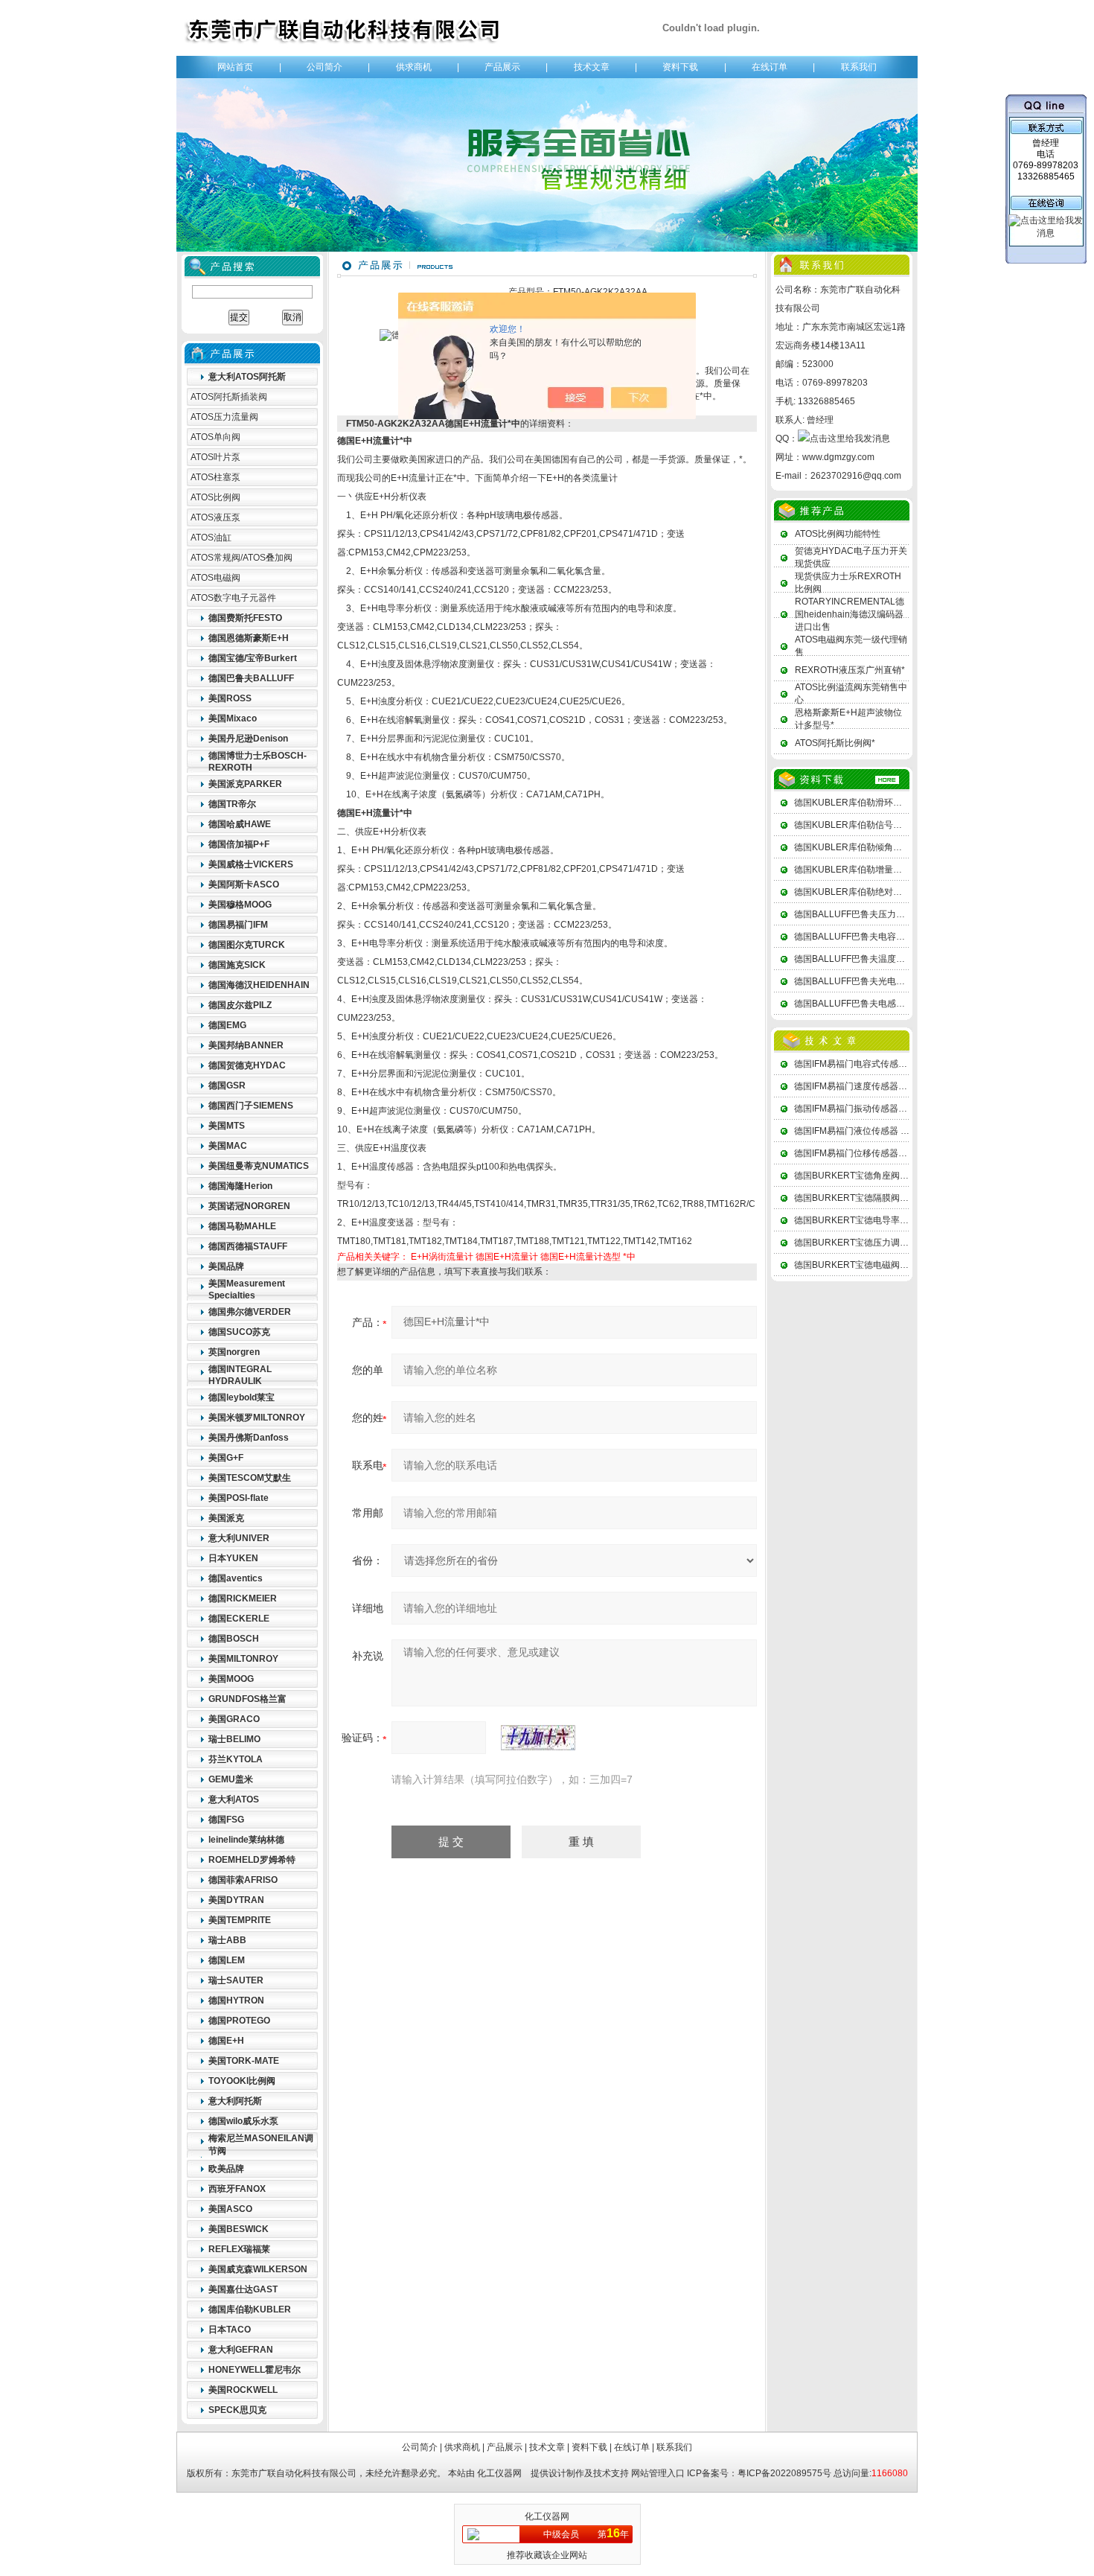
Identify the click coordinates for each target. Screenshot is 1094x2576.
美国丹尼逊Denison (248, 739)
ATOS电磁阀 (215, 578)
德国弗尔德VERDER (250, 1312)
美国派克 (226, 1518)
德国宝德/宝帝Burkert (253, 658)
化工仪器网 (499, 2473)
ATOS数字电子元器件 (233, 598)
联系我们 (859, 67)
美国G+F (226, 1458)
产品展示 (502, 67)
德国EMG (227, 1025)
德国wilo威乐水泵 (243, 2121)
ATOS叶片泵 (215, 457)
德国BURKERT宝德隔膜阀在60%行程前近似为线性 (896, 1198)
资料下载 (680, 67)
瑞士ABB (227, 1940)
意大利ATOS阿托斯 (247, 377)
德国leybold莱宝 (241, 1397)
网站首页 (235, 67)
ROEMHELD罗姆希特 (252, 1860)
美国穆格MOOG (240, 905)
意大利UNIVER (239, 1538)
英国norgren (234, 1352)
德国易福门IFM (238, 925)
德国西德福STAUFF (248, 1246)
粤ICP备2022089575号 (784, 2473)
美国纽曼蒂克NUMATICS (259, 1166)
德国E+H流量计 (507, 1257)
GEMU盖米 (231, 1779)
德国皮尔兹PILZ (240, 1005)
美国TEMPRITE (240, 1920)
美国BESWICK (239, 2229)
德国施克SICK (237, 965)
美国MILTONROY (243, 1659)
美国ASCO (230, 2209)
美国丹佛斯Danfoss (249, 1438)
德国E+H (226, 2041)
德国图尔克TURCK (247, 945)
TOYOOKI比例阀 (242, 2081)
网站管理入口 (658, 2473)
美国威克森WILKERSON (258, 2269)
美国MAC (228, 1146)
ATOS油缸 (211, 538)
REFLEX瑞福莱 (239, 2249)
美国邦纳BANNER (246, 1045)
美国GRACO (234, 1719)
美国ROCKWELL (243, 2390)
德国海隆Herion (240, 1186)
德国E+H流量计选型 (580, 1257)
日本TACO (230, 2330)
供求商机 (414, 67)
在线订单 (770, 67)
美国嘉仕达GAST (243, 2289)
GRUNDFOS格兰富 (247, 1699)
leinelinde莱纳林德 (246, 1840)
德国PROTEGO (239, 2021)
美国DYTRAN (236, 1900)
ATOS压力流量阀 (224, 417)
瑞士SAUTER (236, 1980)
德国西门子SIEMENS (251, 1106)
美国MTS (227, 1126)
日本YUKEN (233, 1558)
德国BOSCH (234, 1639)
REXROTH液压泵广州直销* (850, 670)
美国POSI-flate (239, 1498)
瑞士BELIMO (234, 1739)
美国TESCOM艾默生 (250, 1478)
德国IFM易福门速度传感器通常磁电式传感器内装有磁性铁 (909, 1086)
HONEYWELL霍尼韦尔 (255, 2370)
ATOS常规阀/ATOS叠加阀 (241, 558)
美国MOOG (231, 1679)
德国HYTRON (236, 2000)
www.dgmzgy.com (838, 457)
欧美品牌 (226, 2169)
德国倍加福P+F (239, 844)
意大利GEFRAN (241, 2350)
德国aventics (236, 1578)
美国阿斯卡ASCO (244, 884)
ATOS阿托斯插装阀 (229, 397)
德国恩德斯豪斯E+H (249, 638)
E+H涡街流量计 (442, 1257)
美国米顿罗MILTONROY (257, 1418)
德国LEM (227, 1960)
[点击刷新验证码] (538, 1738)
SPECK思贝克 (237, 2410)
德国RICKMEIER (243, 1598)
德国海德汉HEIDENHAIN (259, 985)
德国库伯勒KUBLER (250, 2309)
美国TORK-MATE (244, 2061)
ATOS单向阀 (215, 437)
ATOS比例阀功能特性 (838, 534)
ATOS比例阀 (215, 497)
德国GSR (227, 1085)
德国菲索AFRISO (243, 1880)
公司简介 (324, 67)
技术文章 (592, 67)
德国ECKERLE (239, 1619)
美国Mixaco (233, 718)
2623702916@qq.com (856, 476)
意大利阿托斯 (235, 2101)
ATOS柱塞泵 (215, 477)
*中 (629, 1257)
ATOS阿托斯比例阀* (835, 743)
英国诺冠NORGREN (249, 1206)
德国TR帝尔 (232, 804)
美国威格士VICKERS (251, 864)
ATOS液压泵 (215, 517)
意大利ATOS (234, 1799)
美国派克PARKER (245, 784)
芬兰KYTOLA (236, 1759)
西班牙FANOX (237, 2189)
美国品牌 (226, 1266)
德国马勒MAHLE (242, 1226)
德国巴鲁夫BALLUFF (251, 678)
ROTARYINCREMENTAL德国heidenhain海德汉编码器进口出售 (850, 614)
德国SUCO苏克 (239, 1332)
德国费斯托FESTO (245, 618)
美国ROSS (230, 698)
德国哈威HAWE (240, 824)
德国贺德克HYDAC (247, 1065)
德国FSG (226, 1820)
